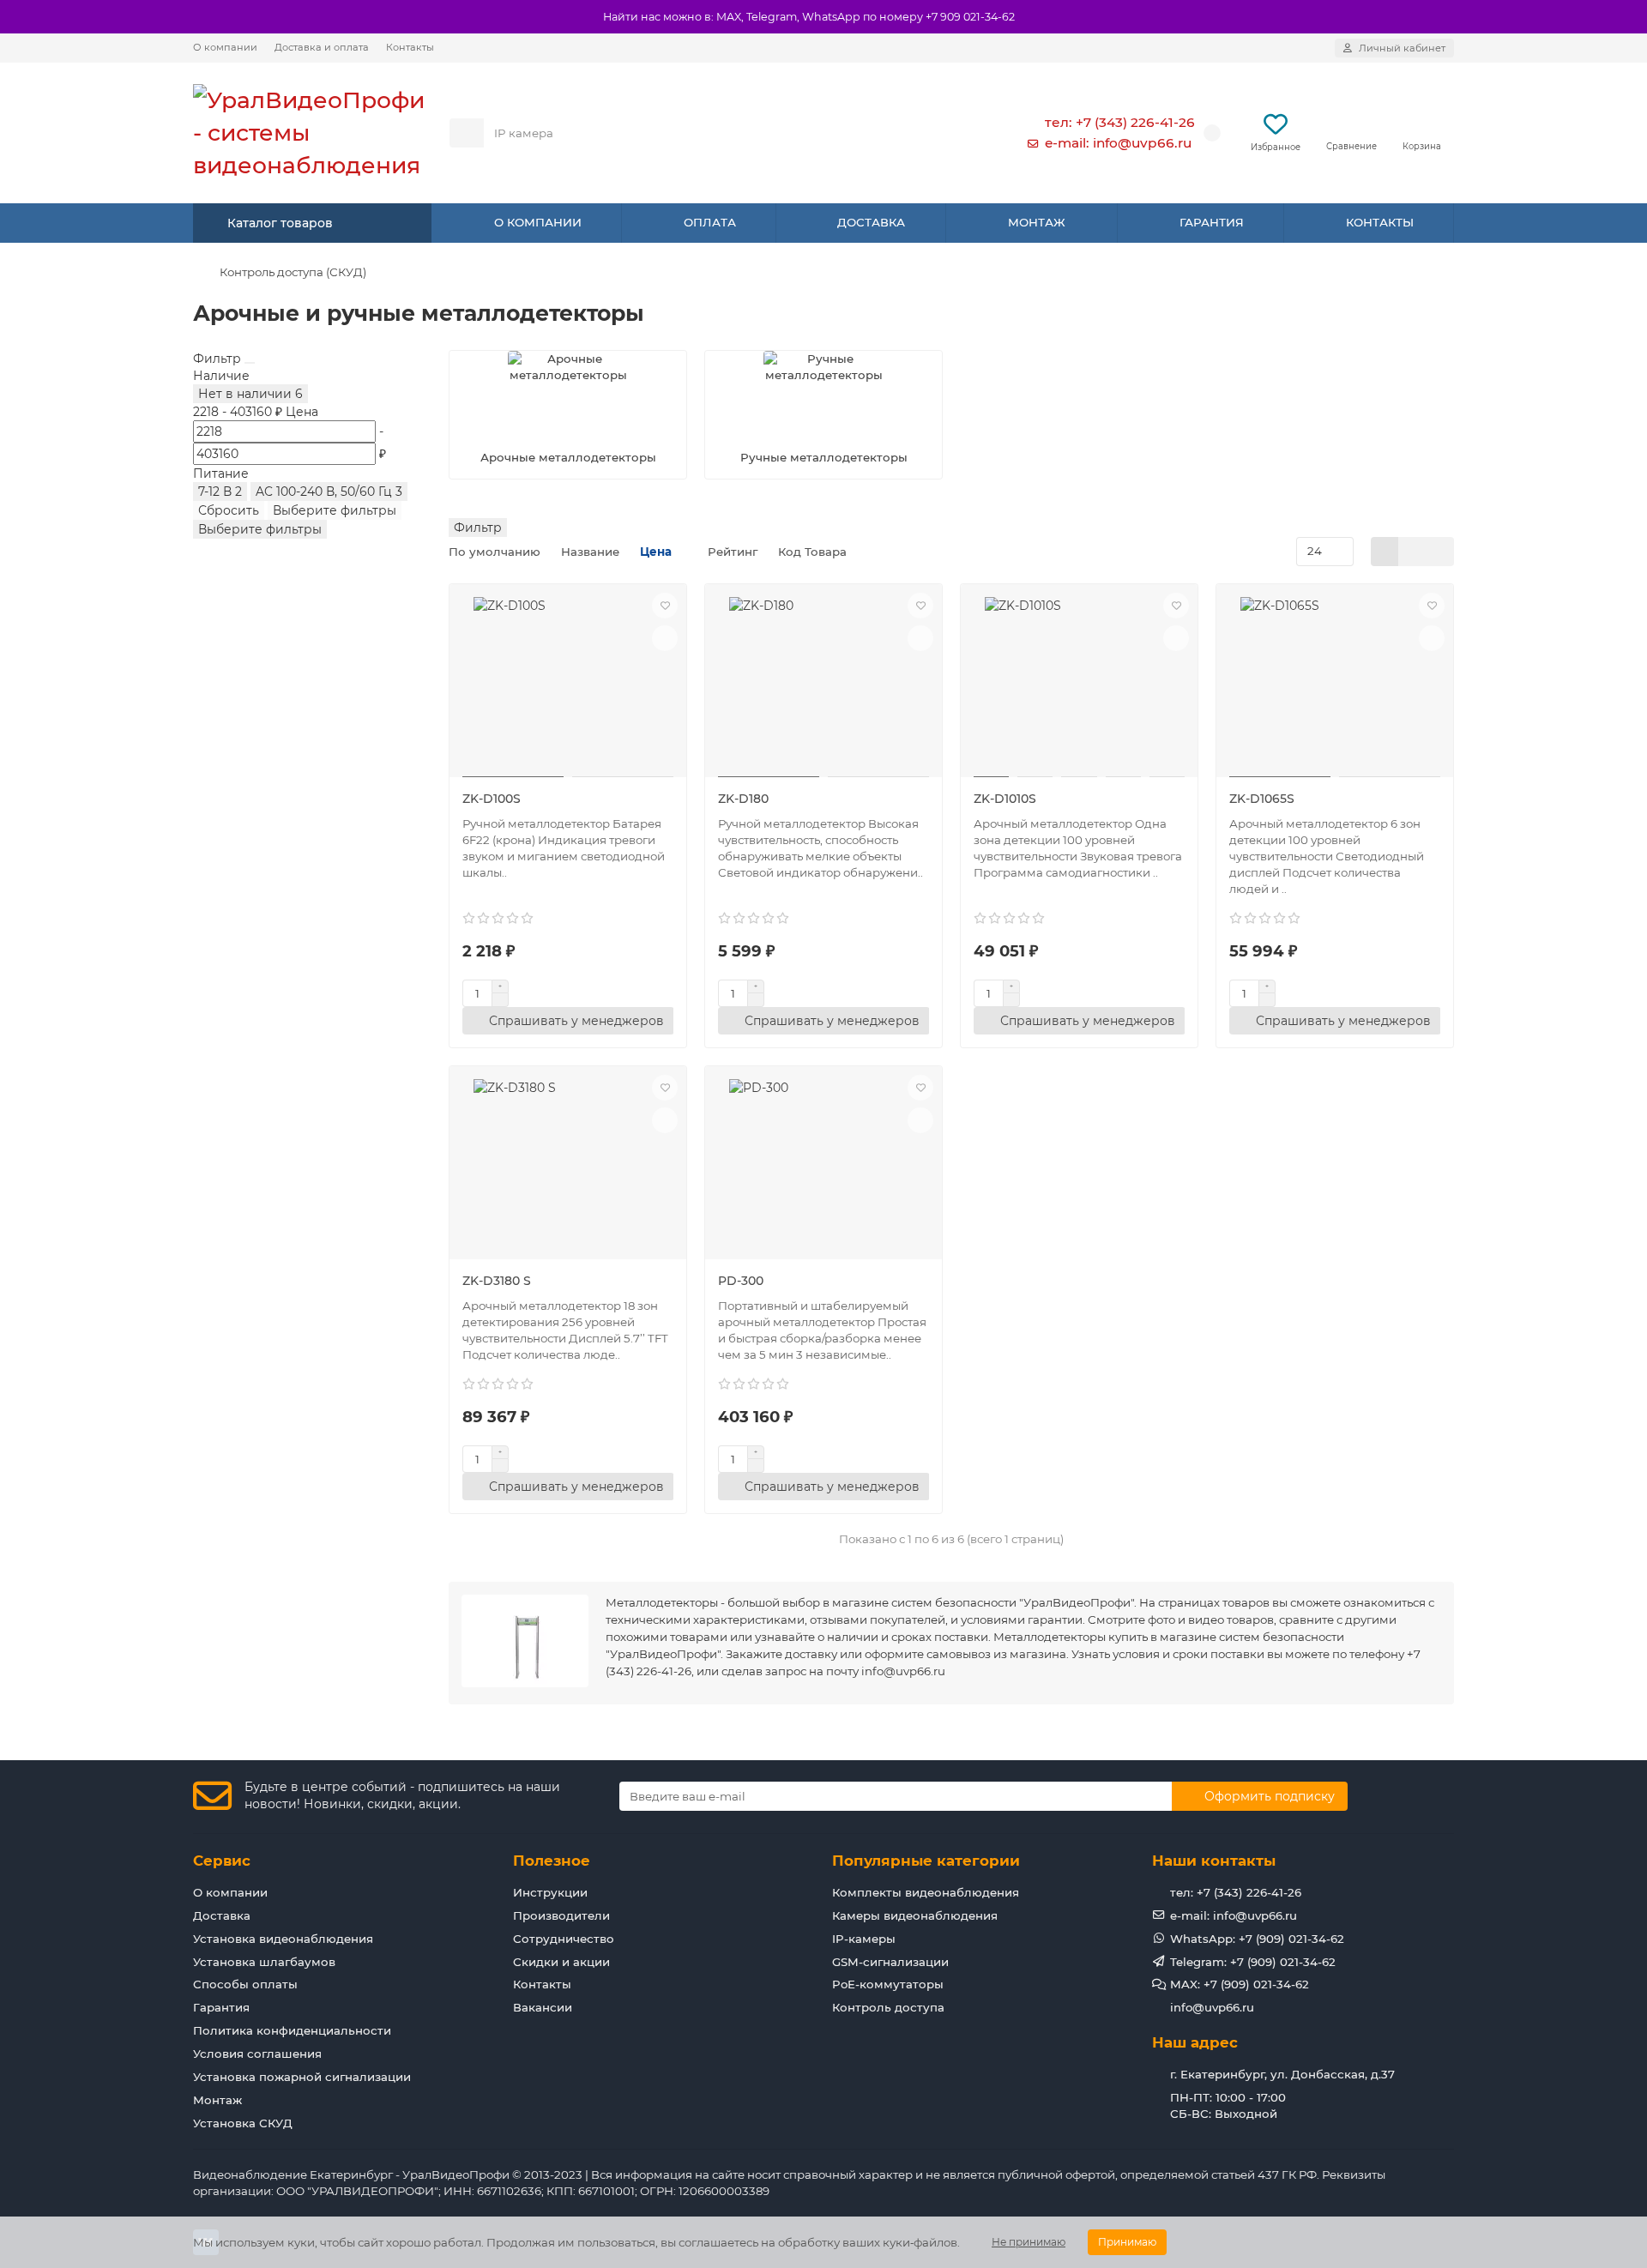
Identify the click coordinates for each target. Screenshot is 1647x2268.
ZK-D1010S (1005, 799)
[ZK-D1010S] (1079, 683)
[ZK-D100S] (568, 683)
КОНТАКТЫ (1380, 222)
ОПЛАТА (710, 222)
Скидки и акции (561, 1962)
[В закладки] (665, 606)
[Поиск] (960, 133)
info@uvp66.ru (1212, 2007)
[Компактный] (1440, 552)
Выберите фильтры (335, 510)
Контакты (410, 47)
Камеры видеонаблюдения (915, 1915)
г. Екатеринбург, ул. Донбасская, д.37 (1282, 2074)
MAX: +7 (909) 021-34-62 (1240, 1984)
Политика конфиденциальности (292, 2030)
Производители (561, 1915)
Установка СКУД (243, 2123)
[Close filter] (250, 363)
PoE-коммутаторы (888, 1984)
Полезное (552, 1861)
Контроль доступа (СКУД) (293, 272)
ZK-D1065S (1262, 799)
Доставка (222, 1915)
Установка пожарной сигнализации (302, 2077)
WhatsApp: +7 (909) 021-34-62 (1257, 1939)
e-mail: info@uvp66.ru (1118, 143)
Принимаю (1127, 2242)
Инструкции (550, 1892)
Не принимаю (1029, 2242)
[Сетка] (1385, 552)
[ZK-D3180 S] (568, 1165)
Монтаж (217, 2100)
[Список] (1412, 552)
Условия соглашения (257, 2054)
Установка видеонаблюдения (283, 1939)
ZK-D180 (743, 799)
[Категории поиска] (467, 133)
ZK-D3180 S (497, 1281)
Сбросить (229, 510)
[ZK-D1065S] (1335, 683)
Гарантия (221, 2007)
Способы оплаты (245, 1984)
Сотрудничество (564, 1939)
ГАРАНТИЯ (1212, 222)
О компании (225, 47)
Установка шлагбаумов (264, 1962)
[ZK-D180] (823, 683)
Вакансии (543, 2007)
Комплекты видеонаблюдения (926, 1892)
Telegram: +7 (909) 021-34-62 (1253, 1962)
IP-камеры (864, 1939)
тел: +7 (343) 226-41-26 (1120, 122)
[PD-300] (823, 1165)
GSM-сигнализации (890, 1962)
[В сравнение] (665, 638)
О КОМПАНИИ (538, 222)
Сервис (222, 1861)
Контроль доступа (888, 2007)
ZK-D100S (492, 799)
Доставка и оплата (322, 47)
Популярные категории (926, 1861)
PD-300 (741, 1281)
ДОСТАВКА (871, 222)
